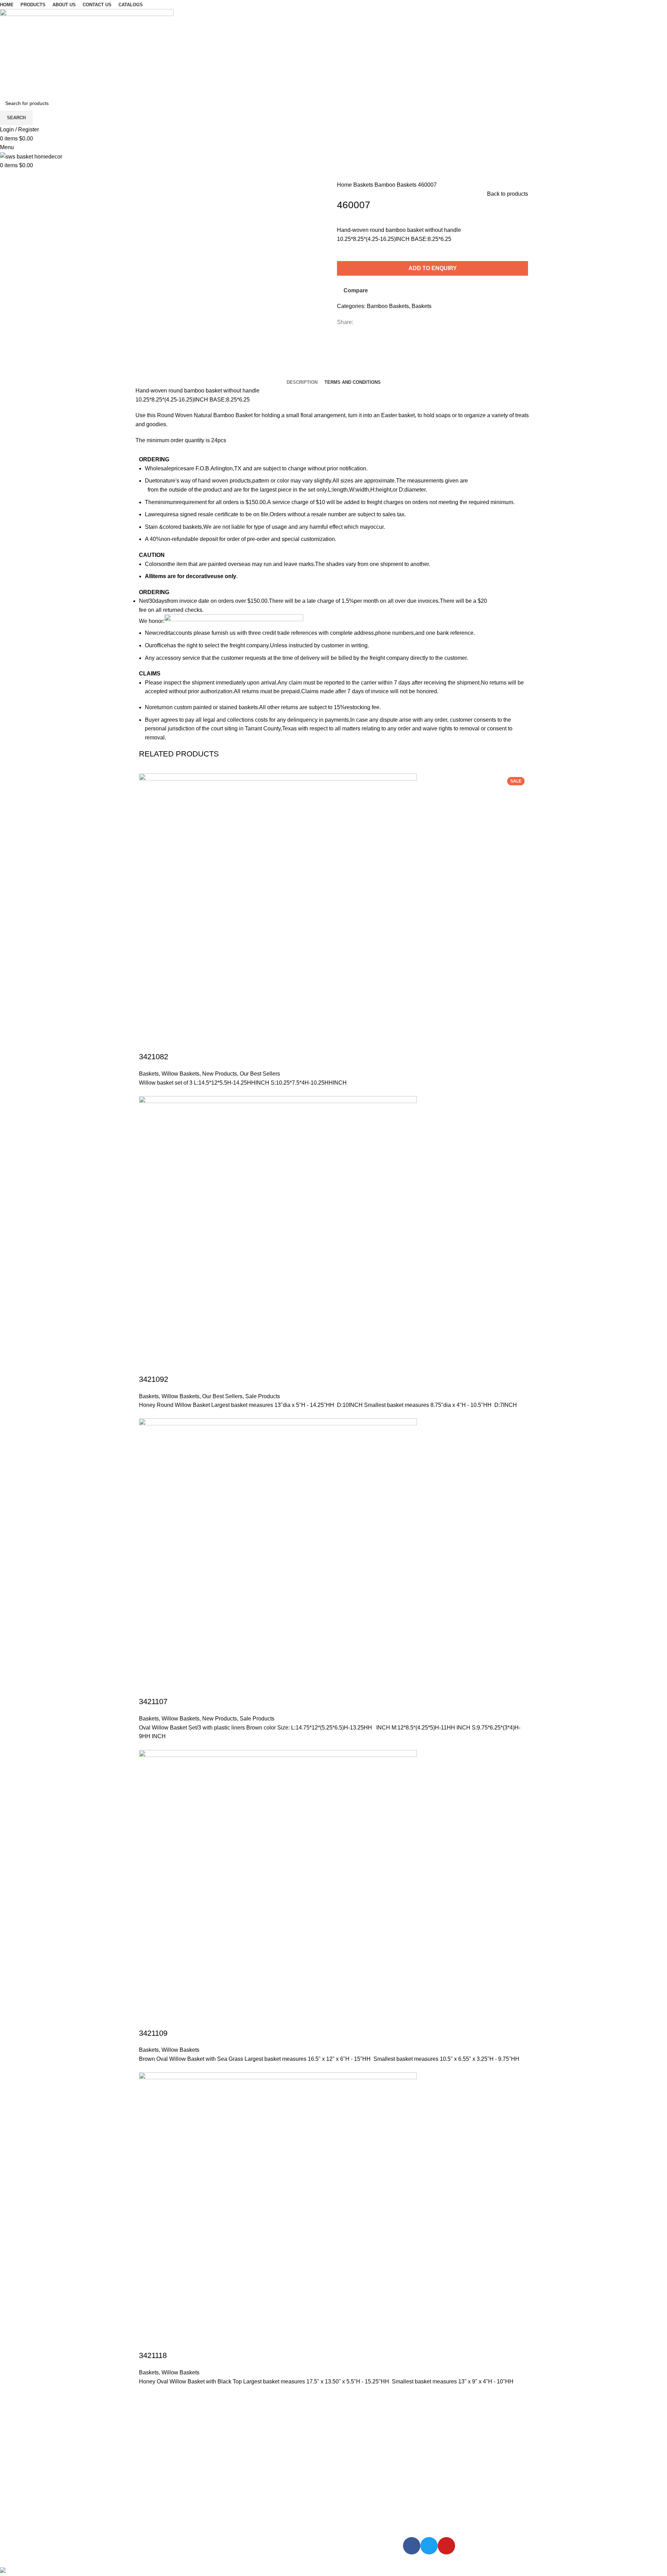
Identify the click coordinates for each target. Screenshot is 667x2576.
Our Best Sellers (260, 1074)
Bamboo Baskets (396, 185)
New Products (220, 1074)
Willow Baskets (180, 1074)
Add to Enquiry (433, 268)
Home (345, 185)
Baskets (364, 185)
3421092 (154, 1379)
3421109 (153, 2033)
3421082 (154, 1057)
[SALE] (278, 1235)
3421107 (153, 1702)
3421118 (153, 2355)
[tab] (302, 382)
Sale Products (263, 1396)
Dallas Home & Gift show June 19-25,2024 (197, 2456)
